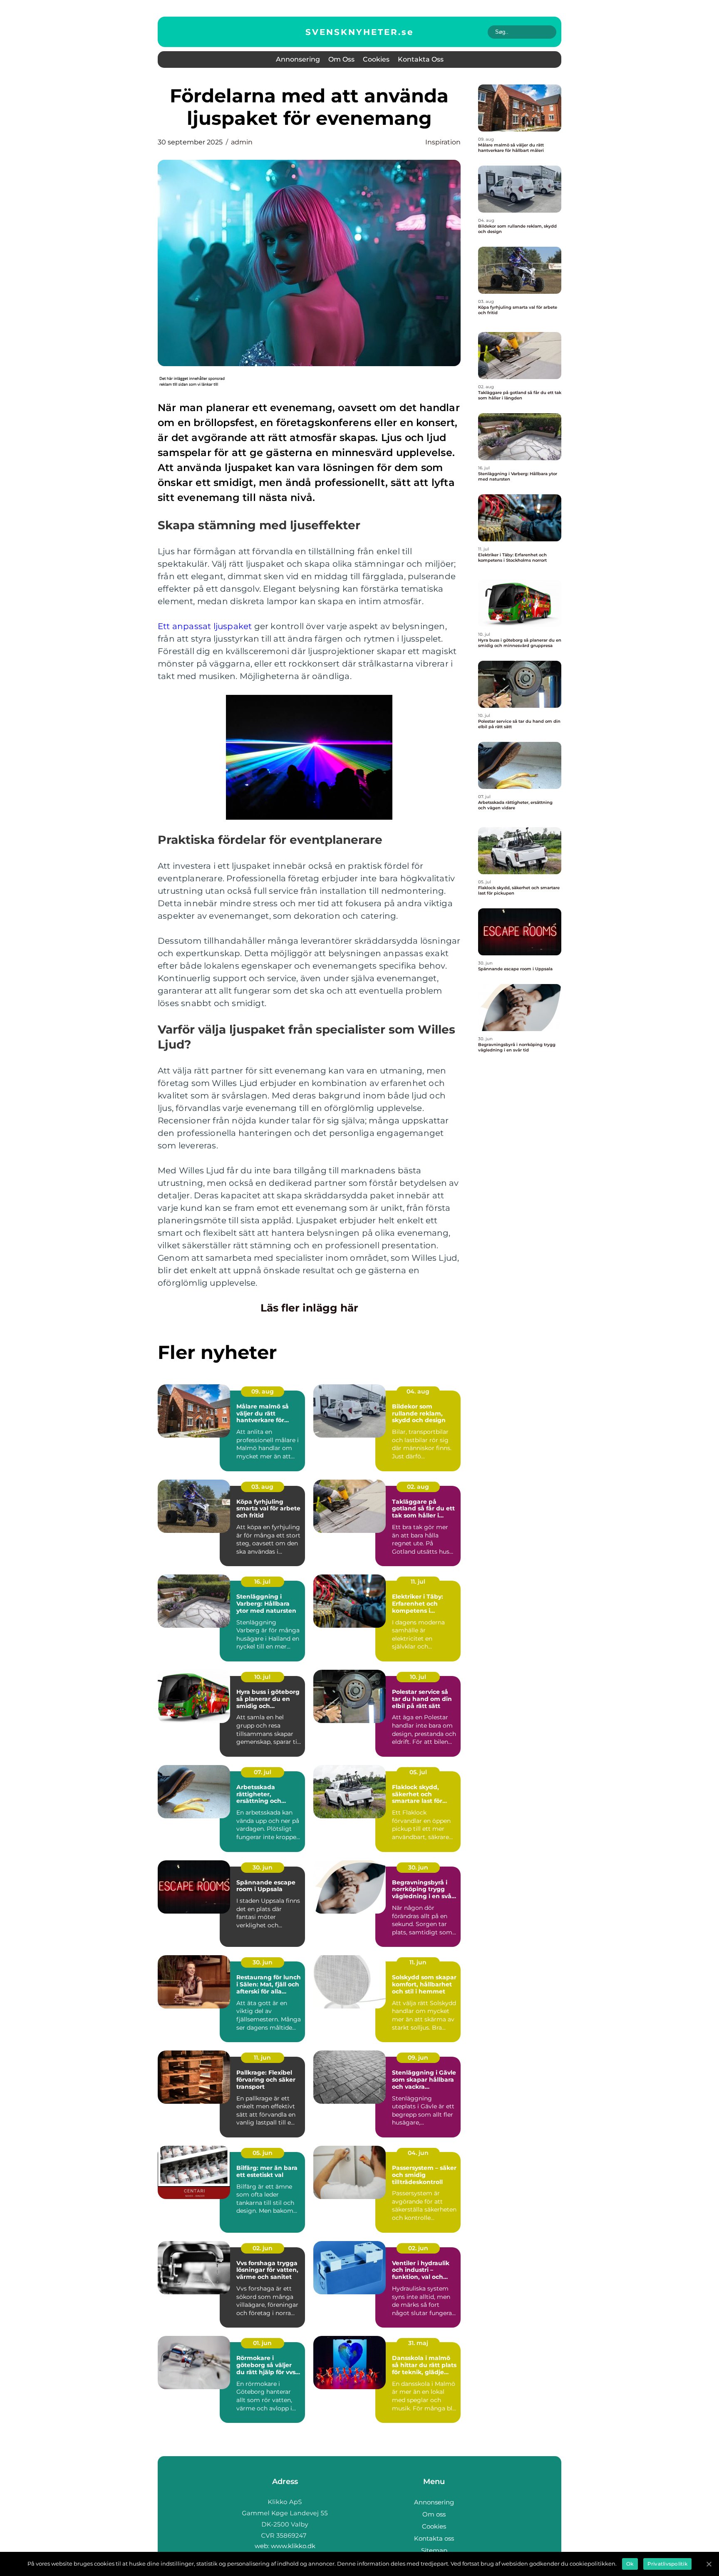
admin (242, 142)
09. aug (263, 1391)
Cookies (376, 59)
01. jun (262, 2343)
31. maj (418, 2343)
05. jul (418, 1772)
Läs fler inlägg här (309, 1308)
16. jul (262, 1582)
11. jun (418, 1962)
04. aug (418, 1391)
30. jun (263, 1867)
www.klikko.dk (293, 2546)
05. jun (263, 2153)
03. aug (262, 1487)
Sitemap (434, 2550)
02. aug (418, 1487)
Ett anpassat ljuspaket (205, 626)
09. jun (418, 2058)
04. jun (418, 2153)
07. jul (263, 1772)
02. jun (263, 2248)
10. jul (262, 1677)
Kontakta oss (421, 59)
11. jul (418, 1582)
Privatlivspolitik (667, 2564)
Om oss (341, 59)
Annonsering (298, 59)
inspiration (443, 142)
